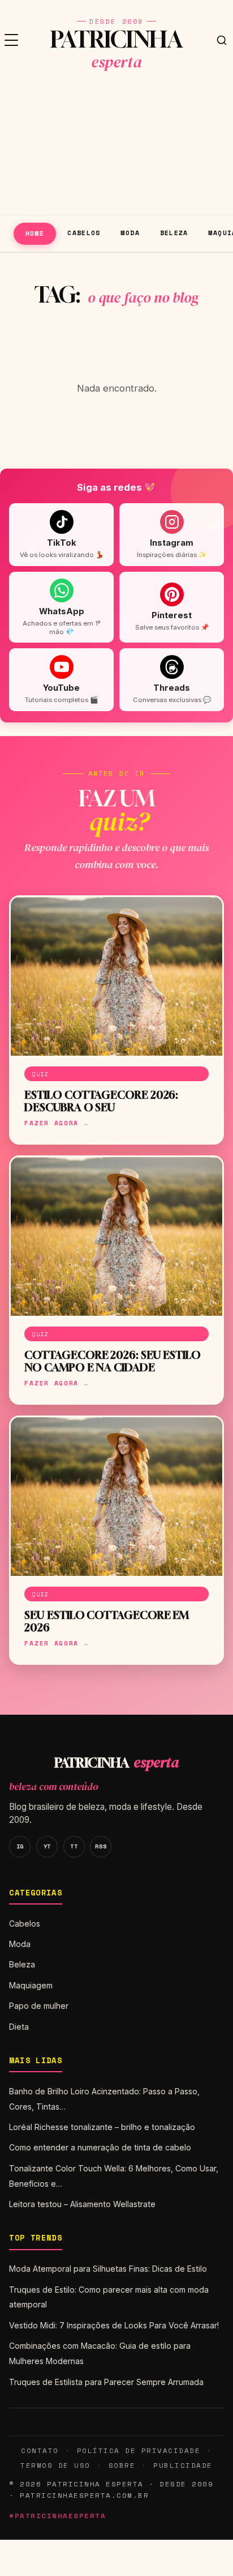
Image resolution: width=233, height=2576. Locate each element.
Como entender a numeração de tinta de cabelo (100, 2147)
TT (74, 1846)
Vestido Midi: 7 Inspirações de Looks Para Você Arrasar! (114, 2325)
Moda (130, 233)
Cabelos (84, 233)
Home (35, 233)
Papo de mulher (39, 2006)
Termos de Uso (55, 2465)
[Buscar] (222, 40)
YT (47, 1846)
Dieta (19, 2027)
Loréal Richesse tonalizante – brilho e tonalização (102, 2127)
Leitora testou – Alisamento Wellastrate (82, 2204)
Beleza (174, 233)
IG (20, 1846)
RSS (101, 1846)
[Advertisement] (116, 147)
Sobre (122, 2465)
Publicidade (183, 2465)
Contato (40, 2450)
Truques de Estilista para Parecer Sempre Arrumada (106, 2382)
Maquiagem (31, 1985)
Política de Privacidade (139, 2450)
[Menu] (11, 40)
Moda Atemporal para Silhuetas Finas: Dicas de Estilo (108, 2269)
